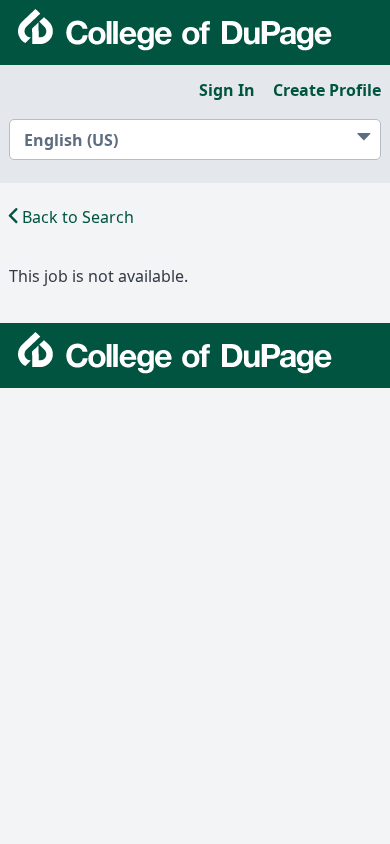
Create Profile (327, 90)
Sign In (227, 90)
